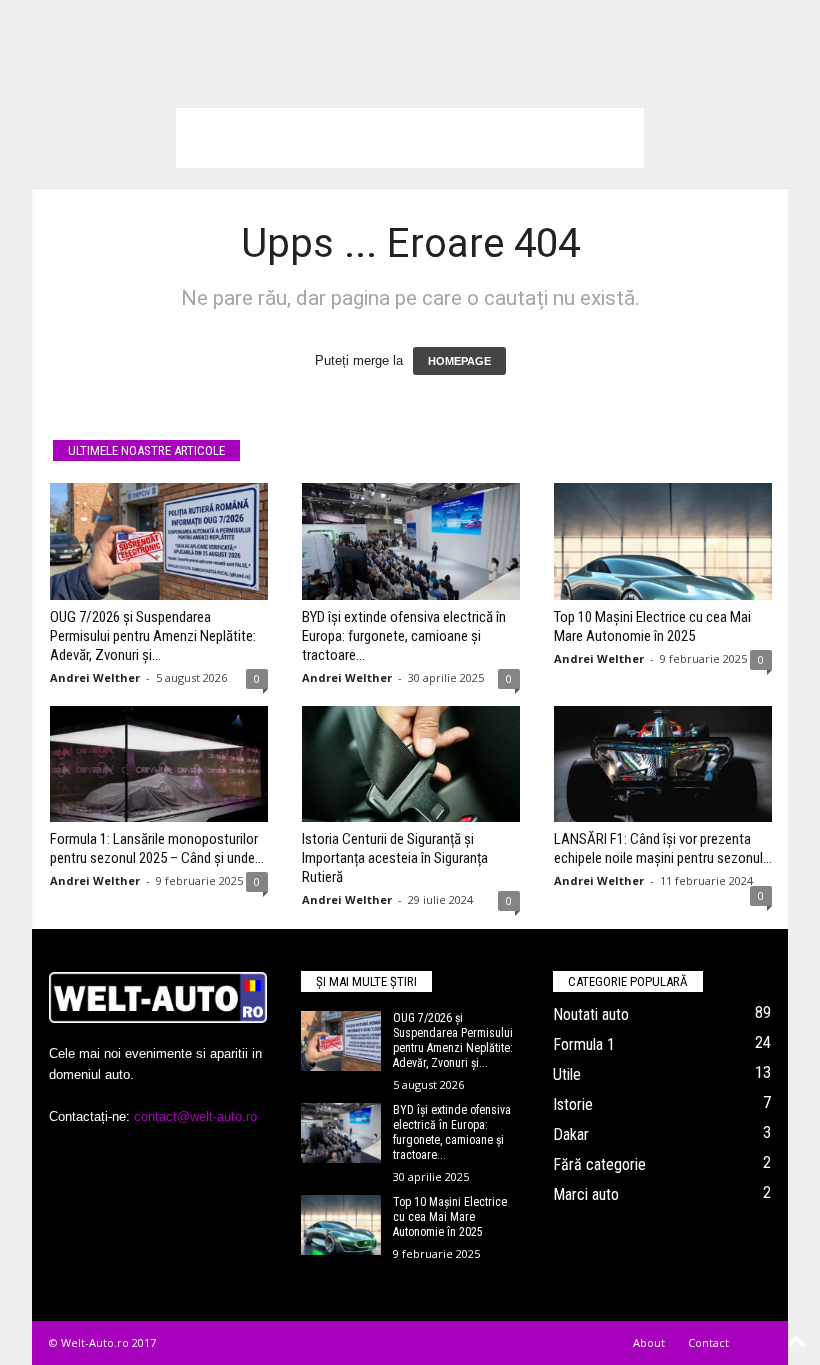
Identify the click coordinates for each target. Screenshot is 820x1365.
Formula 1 (584, 1044)
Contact (708, 1342)
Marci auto (586, 1194)
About (649, 1342)
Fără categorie (599, 1164)
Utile (567, 1074)
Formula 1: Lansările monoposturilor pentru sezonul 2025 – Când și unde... (157, 848)
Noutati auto (591, 1014)
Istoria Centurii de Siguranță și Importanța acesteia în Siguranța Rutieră (395, 858)
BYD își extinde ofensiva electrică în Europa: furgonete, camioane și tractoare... (404, 636)
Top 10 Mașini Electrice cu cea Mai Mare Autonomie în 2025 (652, 626)
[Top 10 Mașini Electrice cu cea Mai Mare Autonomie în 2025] (663, 541)
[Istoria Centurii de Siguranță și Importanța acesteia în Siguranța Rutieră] (411, 764)
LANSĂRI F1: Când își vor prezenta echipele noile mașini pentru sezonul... (663, 848)
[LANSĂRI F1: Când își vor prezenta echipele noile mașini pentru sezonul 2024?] (663, 764)
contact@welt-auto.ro (195, 1116)
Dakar (571, 1134)
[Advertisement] (410, 138)
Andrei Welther (95, 677)
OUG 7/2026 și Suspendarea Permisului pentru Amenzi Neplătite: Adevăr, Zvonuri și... (153, 636)
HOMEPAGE (459, 361)
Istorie (573, 1104)
